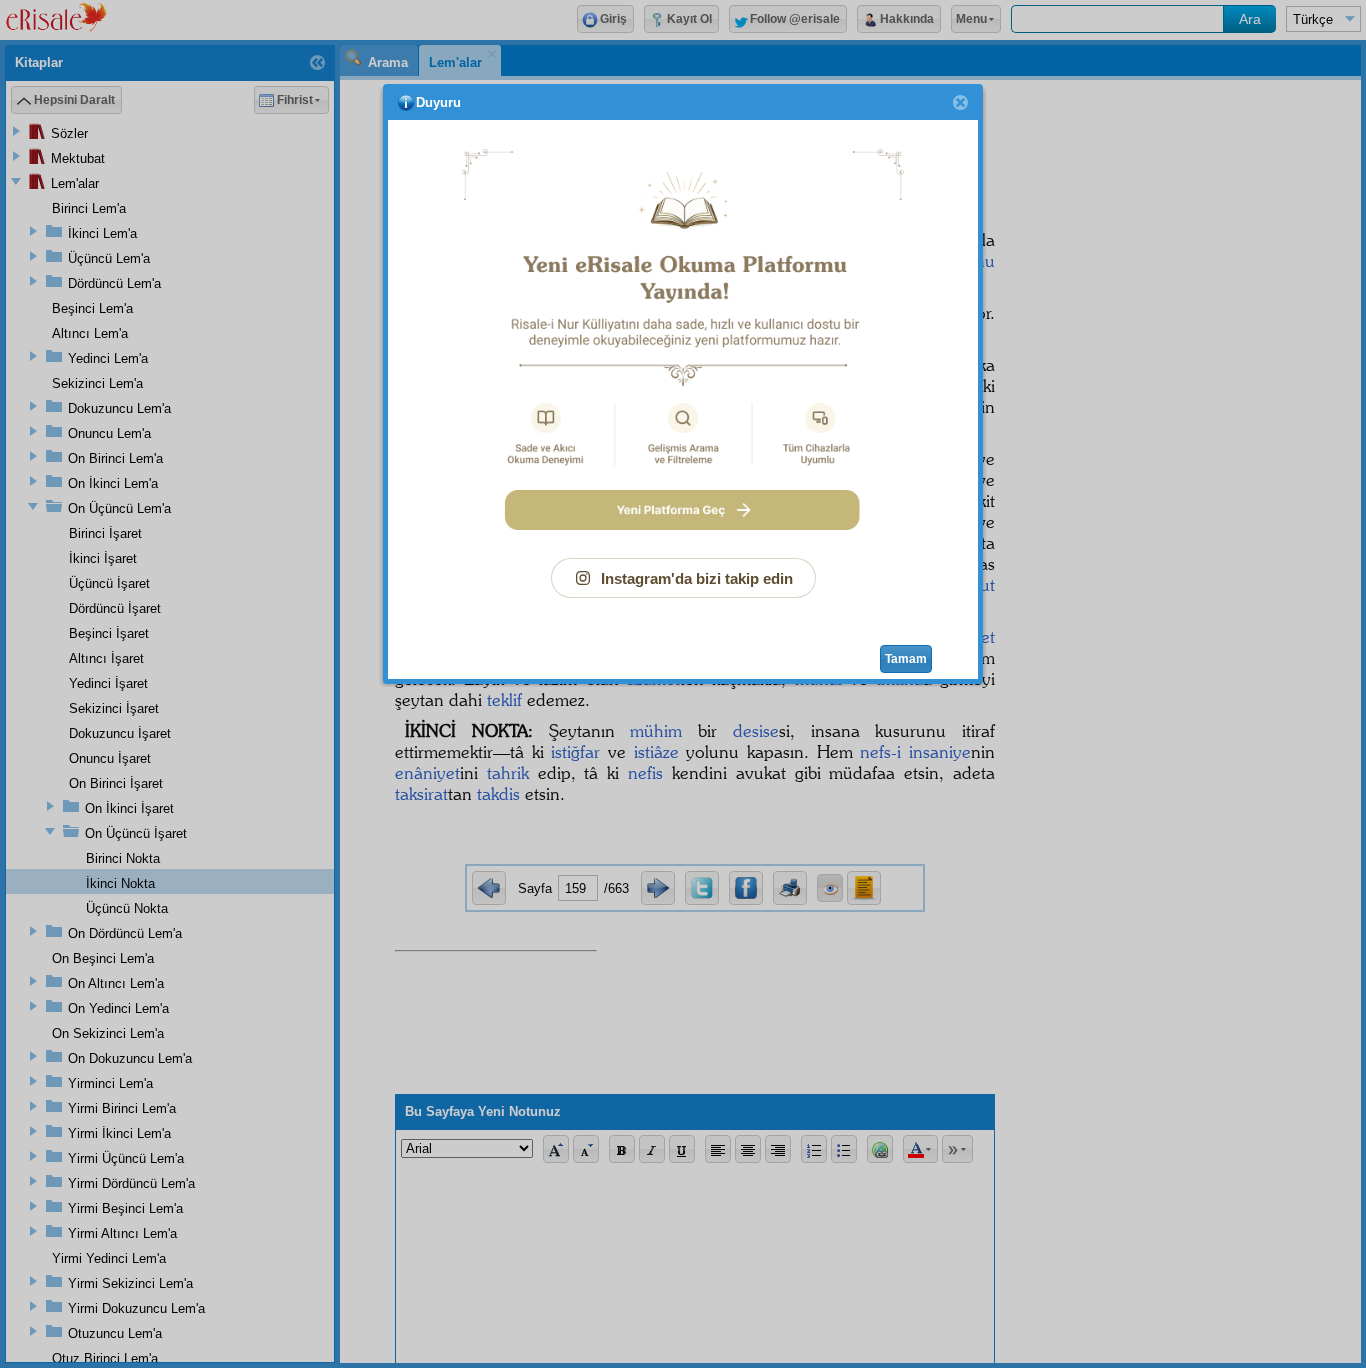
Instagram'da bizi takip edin (697, 578)
